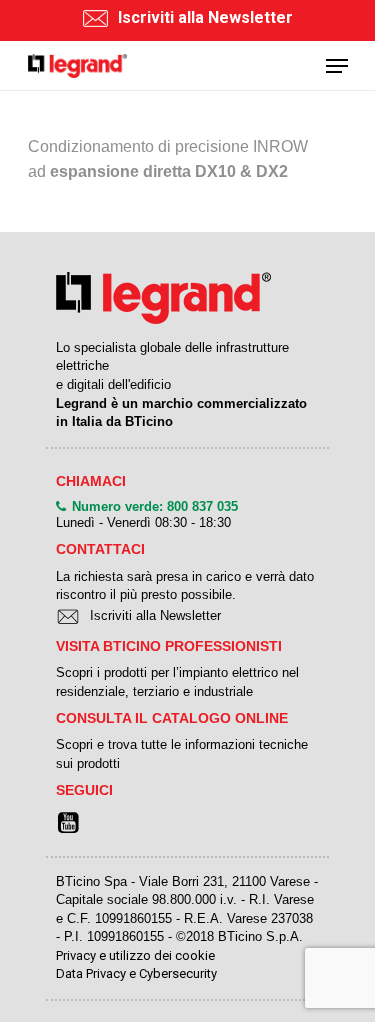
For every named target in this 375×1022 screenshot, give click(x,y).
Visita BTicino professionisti (169, 646)
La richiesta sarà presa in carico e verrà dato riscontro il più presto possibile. (185, 586)
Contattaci (100, 549)
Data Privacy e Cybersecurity (136, 973)
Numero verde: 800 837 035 (155, 506)
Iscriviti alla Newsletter (205, 18)
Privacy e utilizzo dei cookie (135, 955)
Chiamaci (91, 481)
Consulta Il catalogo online (172, 718)
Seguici (84, 790)
